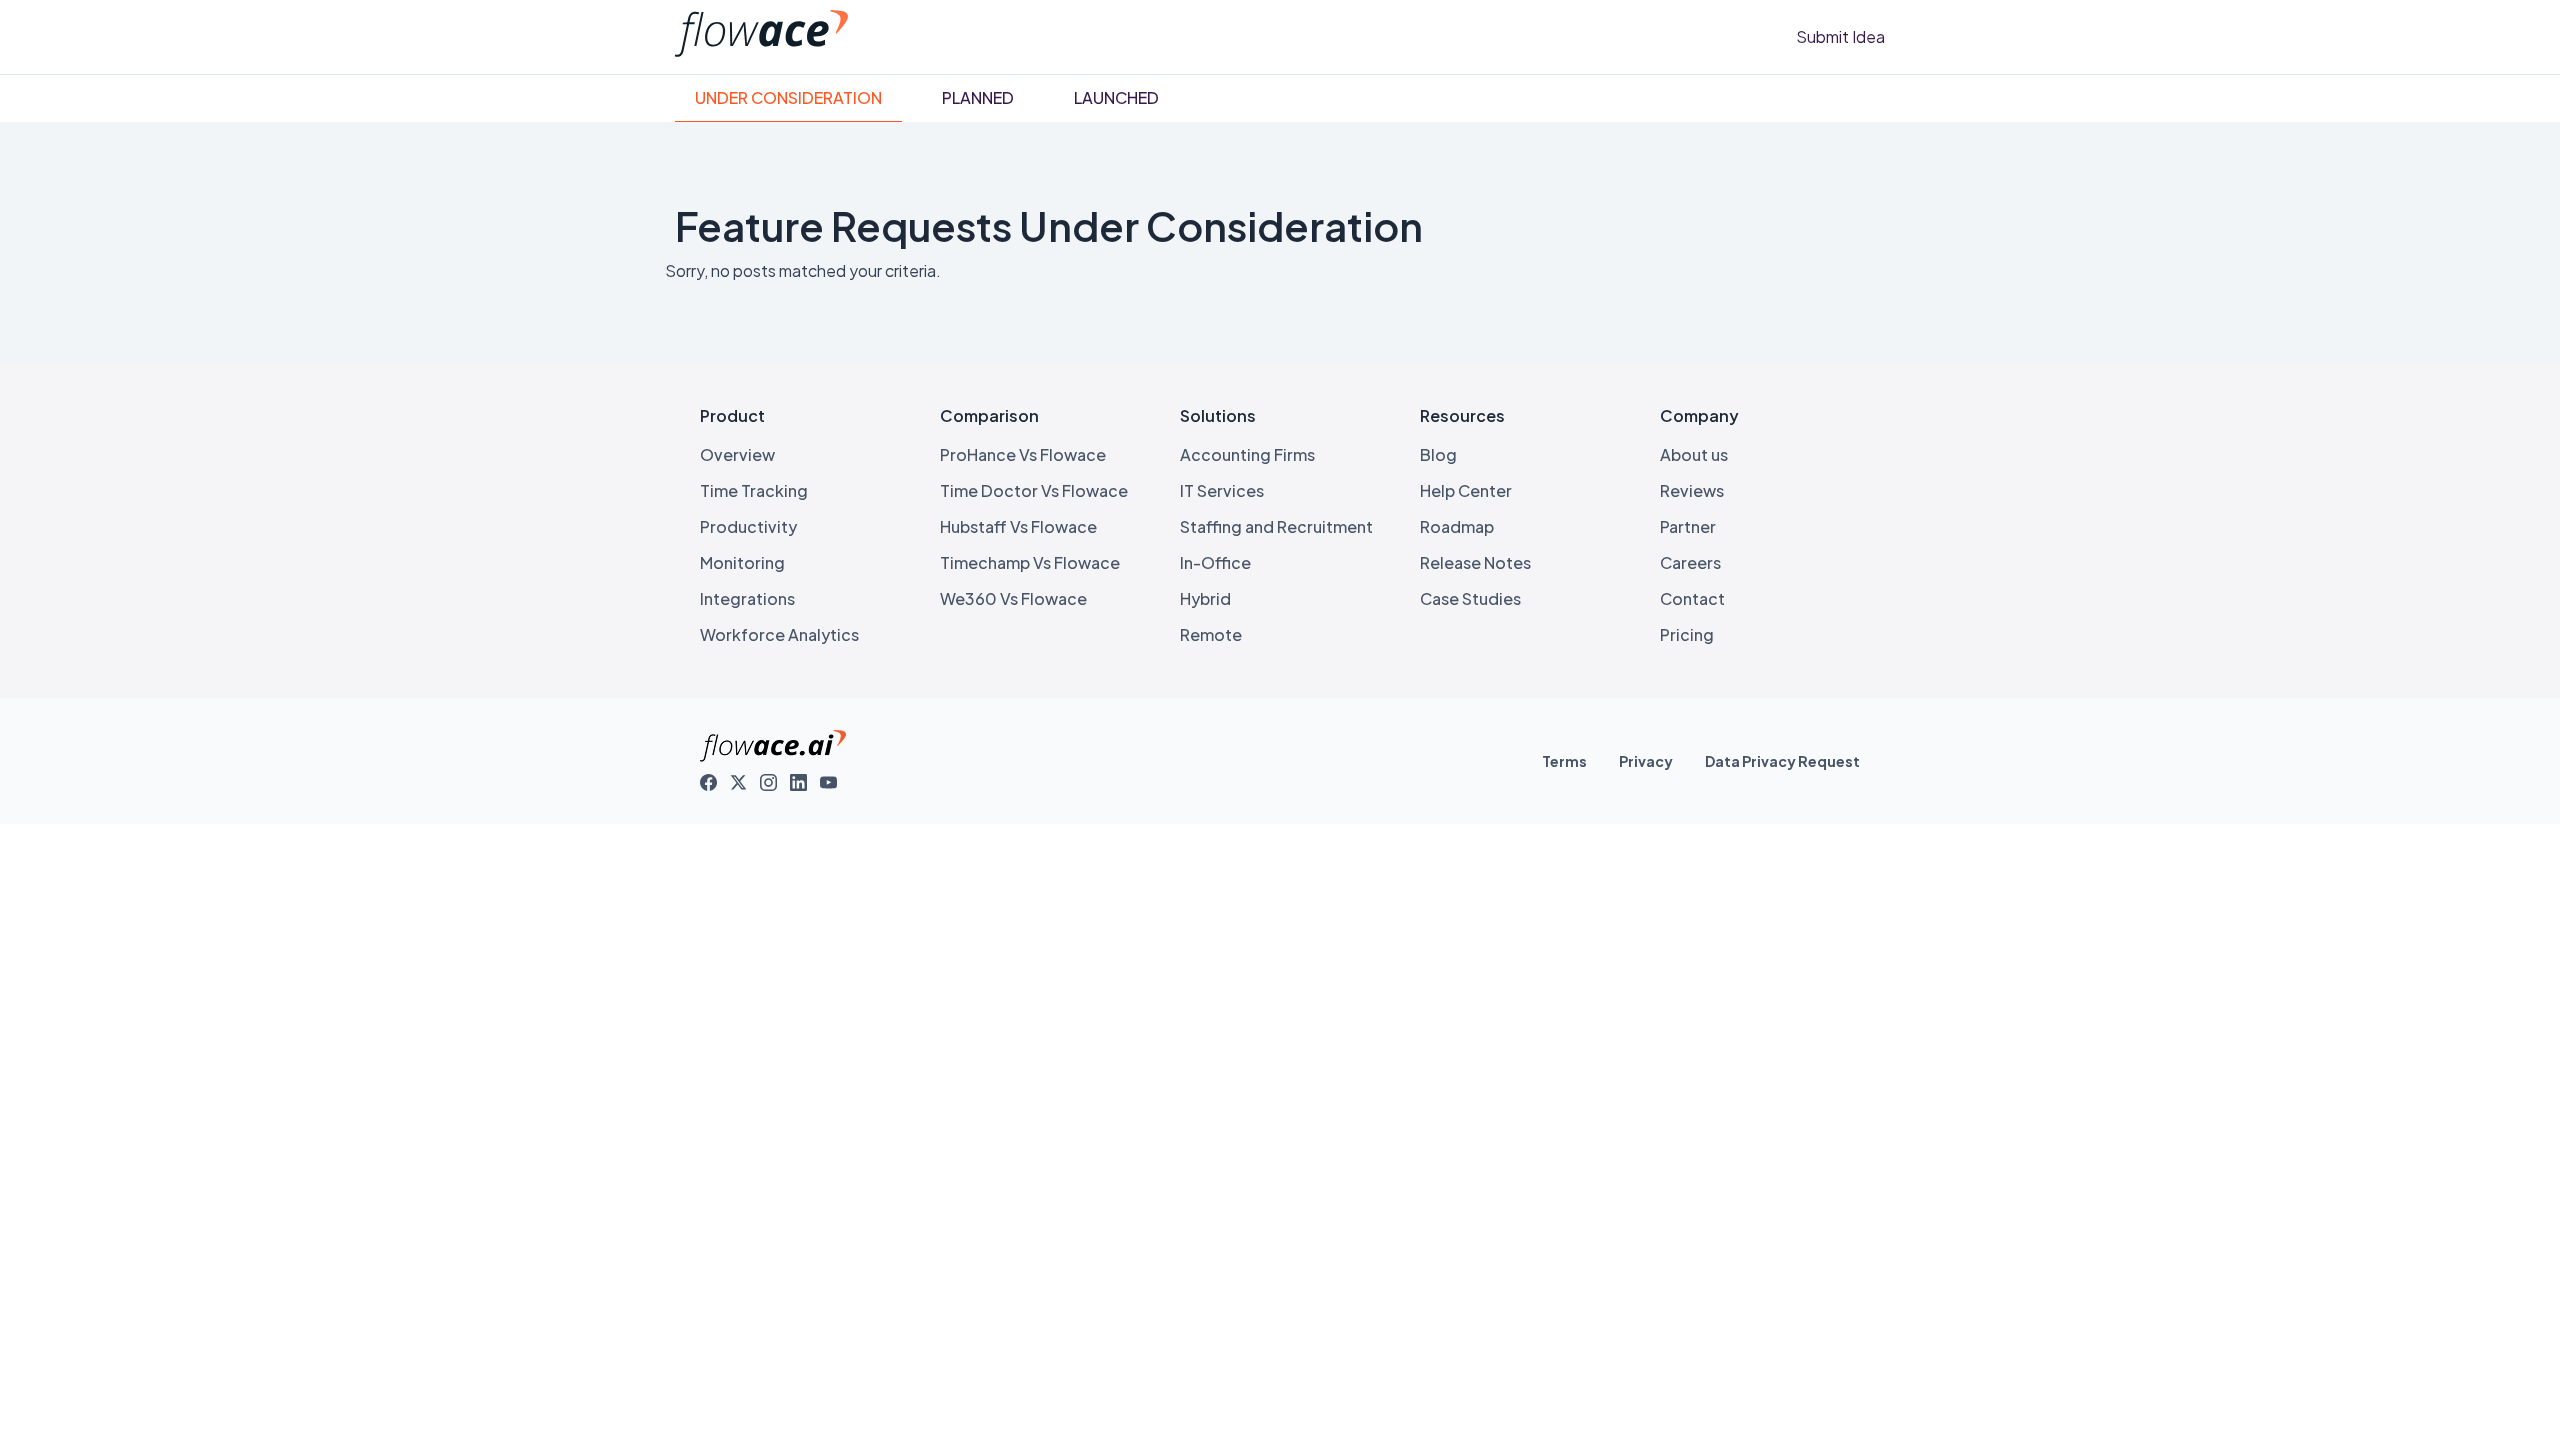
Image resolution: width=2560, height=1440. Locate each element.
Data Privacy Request (1782, 761)
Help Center (1466, 490)
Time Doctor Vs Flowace (1034, 490)
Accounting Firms (1247, 454)
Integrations (747, 598)
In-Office (1215, 562)
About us (1694, 454)
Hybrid (1205, 598)
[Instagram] (769, 783)
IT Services (1222, 490)
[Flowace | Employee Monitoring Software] (761, 50)
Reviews (1692, 490)
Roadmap (1457, 526)
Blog (1438, 454)
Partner (1688, 526)
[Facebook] (709, 783)
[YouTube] (829, 783)
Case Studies (1470, 598)
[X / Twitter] (739, 783)
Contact (1692, 598)
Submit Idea (1840, 36)
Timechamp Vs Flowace (1030, 562)
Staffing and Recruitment (1276, 526)
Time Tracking (754, 490)
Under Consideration (788, 97)
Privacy (1646, 761)
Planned (978, 97)
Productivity (748, 526)
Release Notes (1475, 562)
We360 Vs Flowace (1013, 598)
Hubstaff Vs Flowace (1018, 526)
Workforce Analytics (779, 634)
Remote (1211, 634)
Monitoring (742, 562)
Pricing (1687, 634)
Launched (1116, 97)
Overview (737, 454)
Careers (1690, 562)
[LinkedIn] (799, 783)
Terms (1564, 761)
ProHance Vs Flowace (1023, 454)
